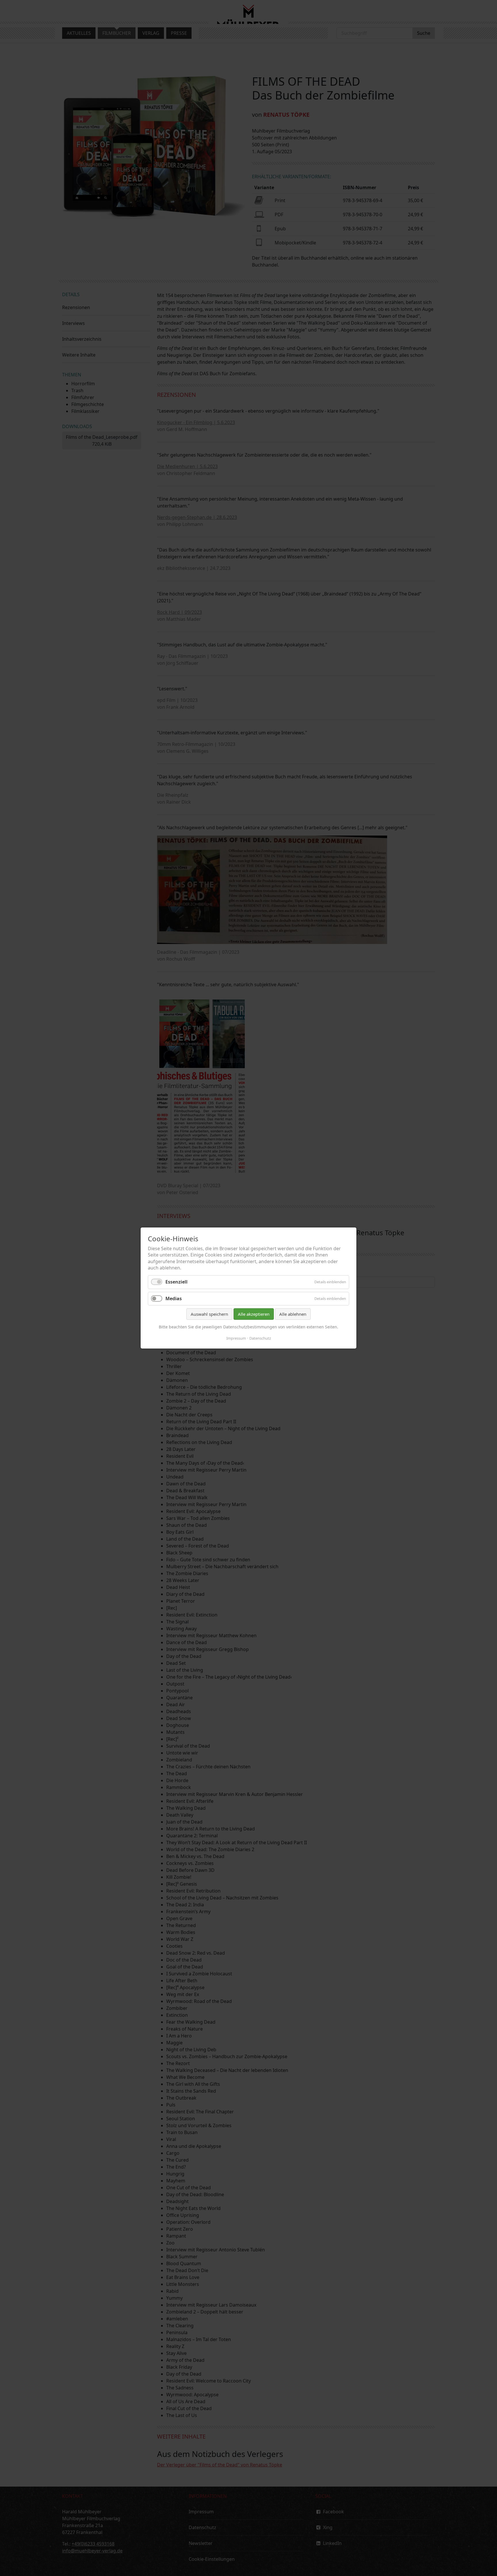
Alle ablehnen (293, 1314)
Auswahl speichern (209, 1314)
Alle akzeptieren (254, 1314)
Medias (174, 1298)
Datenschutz (260, 1338)
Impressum (236, 1338)
